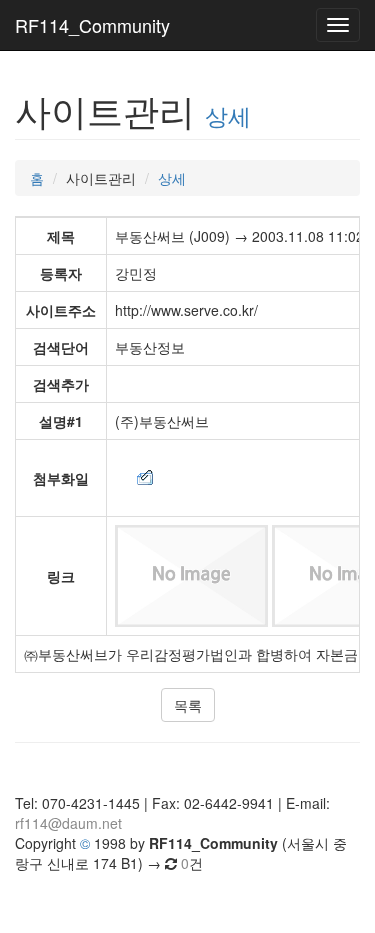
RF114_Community (92, 25)
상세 (228, 115)
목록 (188, 705)
